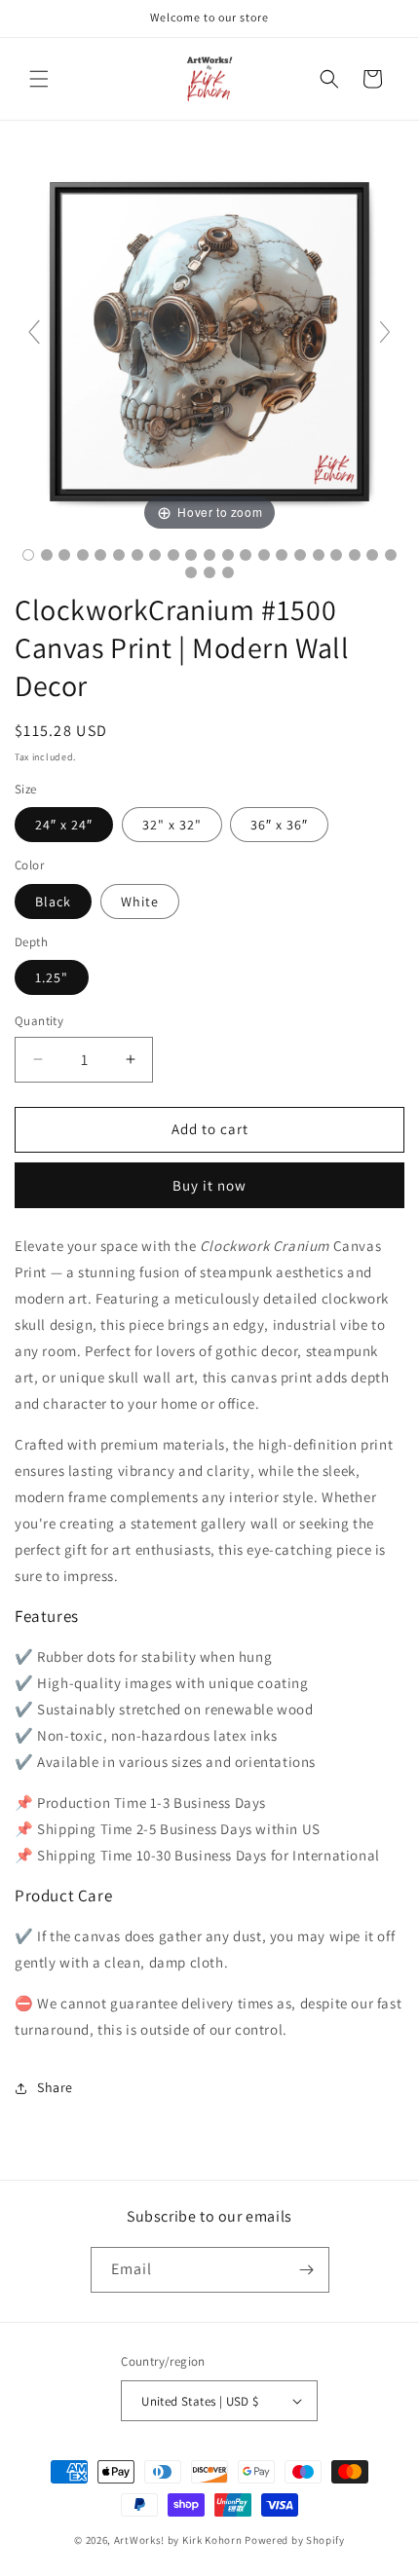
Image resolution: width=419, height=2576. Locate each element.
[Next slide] (385, 332)
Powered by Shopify (295, 2540)
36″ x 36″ (279, 825)
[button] (39, 79)
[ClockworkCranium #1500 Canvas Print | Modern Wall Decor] (28, 555)
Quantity (39, 1021)
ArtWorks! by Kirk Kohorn (178, 2540)
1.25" (52, 977)
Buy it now (209, 1185)
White (140, 902)
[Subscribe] (307, 2270)
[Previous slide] (34, 332)
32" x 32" (172, 825)
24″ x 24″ (64, 825)
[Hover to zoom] (209, 339)
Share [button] (55, 2087)
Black (53, 902)
